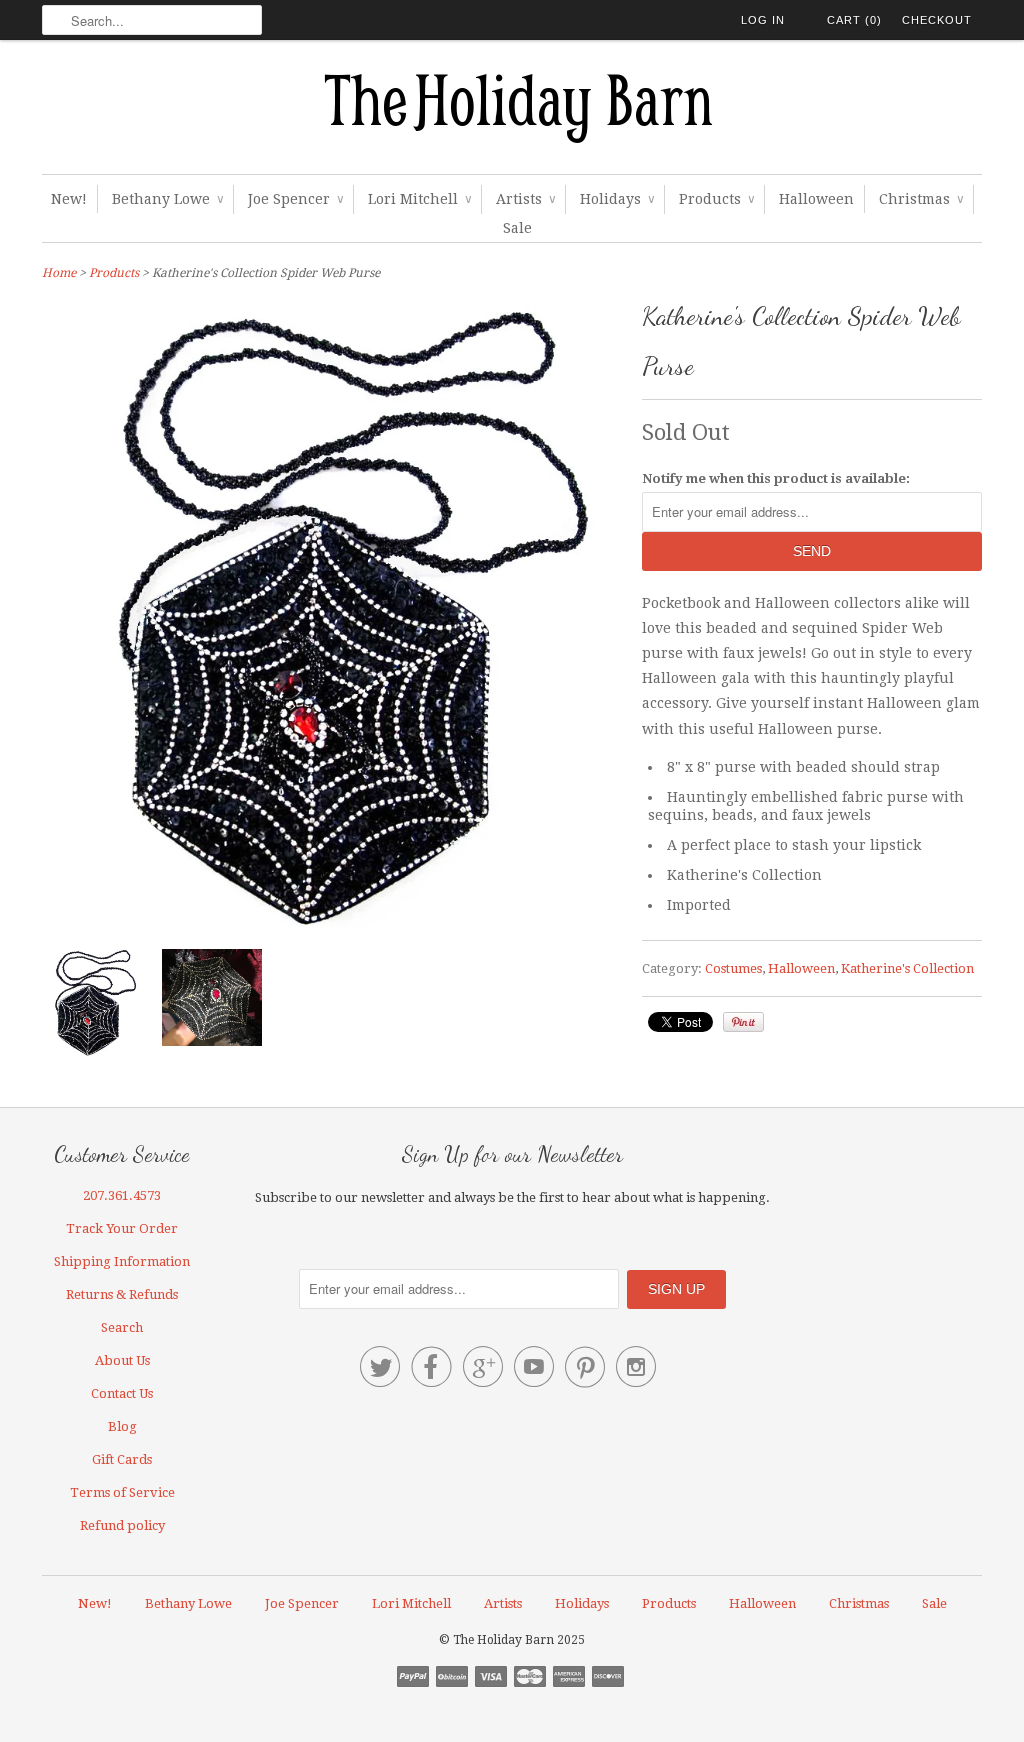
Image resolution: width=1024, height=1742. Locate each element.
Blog (122, 1426)
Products (716, 199)
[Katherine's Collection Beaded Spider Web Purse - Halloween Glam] (92, 1007)
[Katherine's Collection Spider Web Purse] (212, 1001)
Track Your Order (122, 1228)
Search (122, 1327)
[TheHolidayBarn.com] (512, 112)
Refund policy (122, 1525)
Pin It (743, 1022)
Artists (525, 199)
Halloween (816, 199)
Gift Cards (122, 1459)
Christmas (921, 199)
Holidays (617, 199)
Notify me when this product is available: (776, 478)
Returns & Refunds (122, 1294)
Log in (763, 20)
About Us (122, 1360)
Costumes (733, 968)
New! (69, 199)
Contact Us (122, 1393)
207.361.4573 (122, 1195)
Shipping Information (122, 1261)
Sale (517, 228)
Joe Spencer (295, 199)
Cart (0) (854, 20)
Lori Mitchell (419, 199)
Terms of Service (122, 1492)
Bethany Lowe (167, 199)
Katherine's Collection (907, 968)
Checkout (937, 20)
